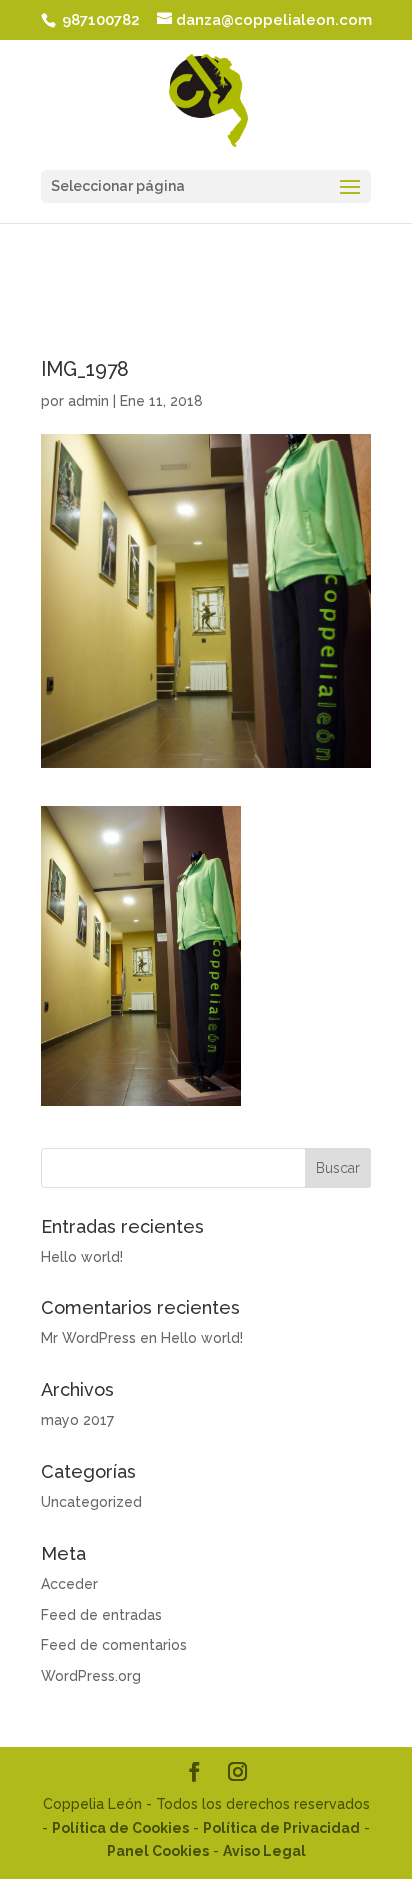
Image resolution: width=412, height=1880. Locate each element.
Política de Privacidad (281, 1828)
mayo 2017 (77, 1420)
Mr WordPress (88, 1338)
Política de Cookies (120, 1828)
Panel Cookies (158, 1851)
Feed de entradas (101, 1615)
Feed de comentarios (114, 1645)
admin (88, 401)
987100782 (99, 20)
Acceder (69, 1584)
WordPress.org (91, 1676)
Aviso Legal (264, 1851)
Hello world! (82, 1257)
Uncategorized (91, 1502)
